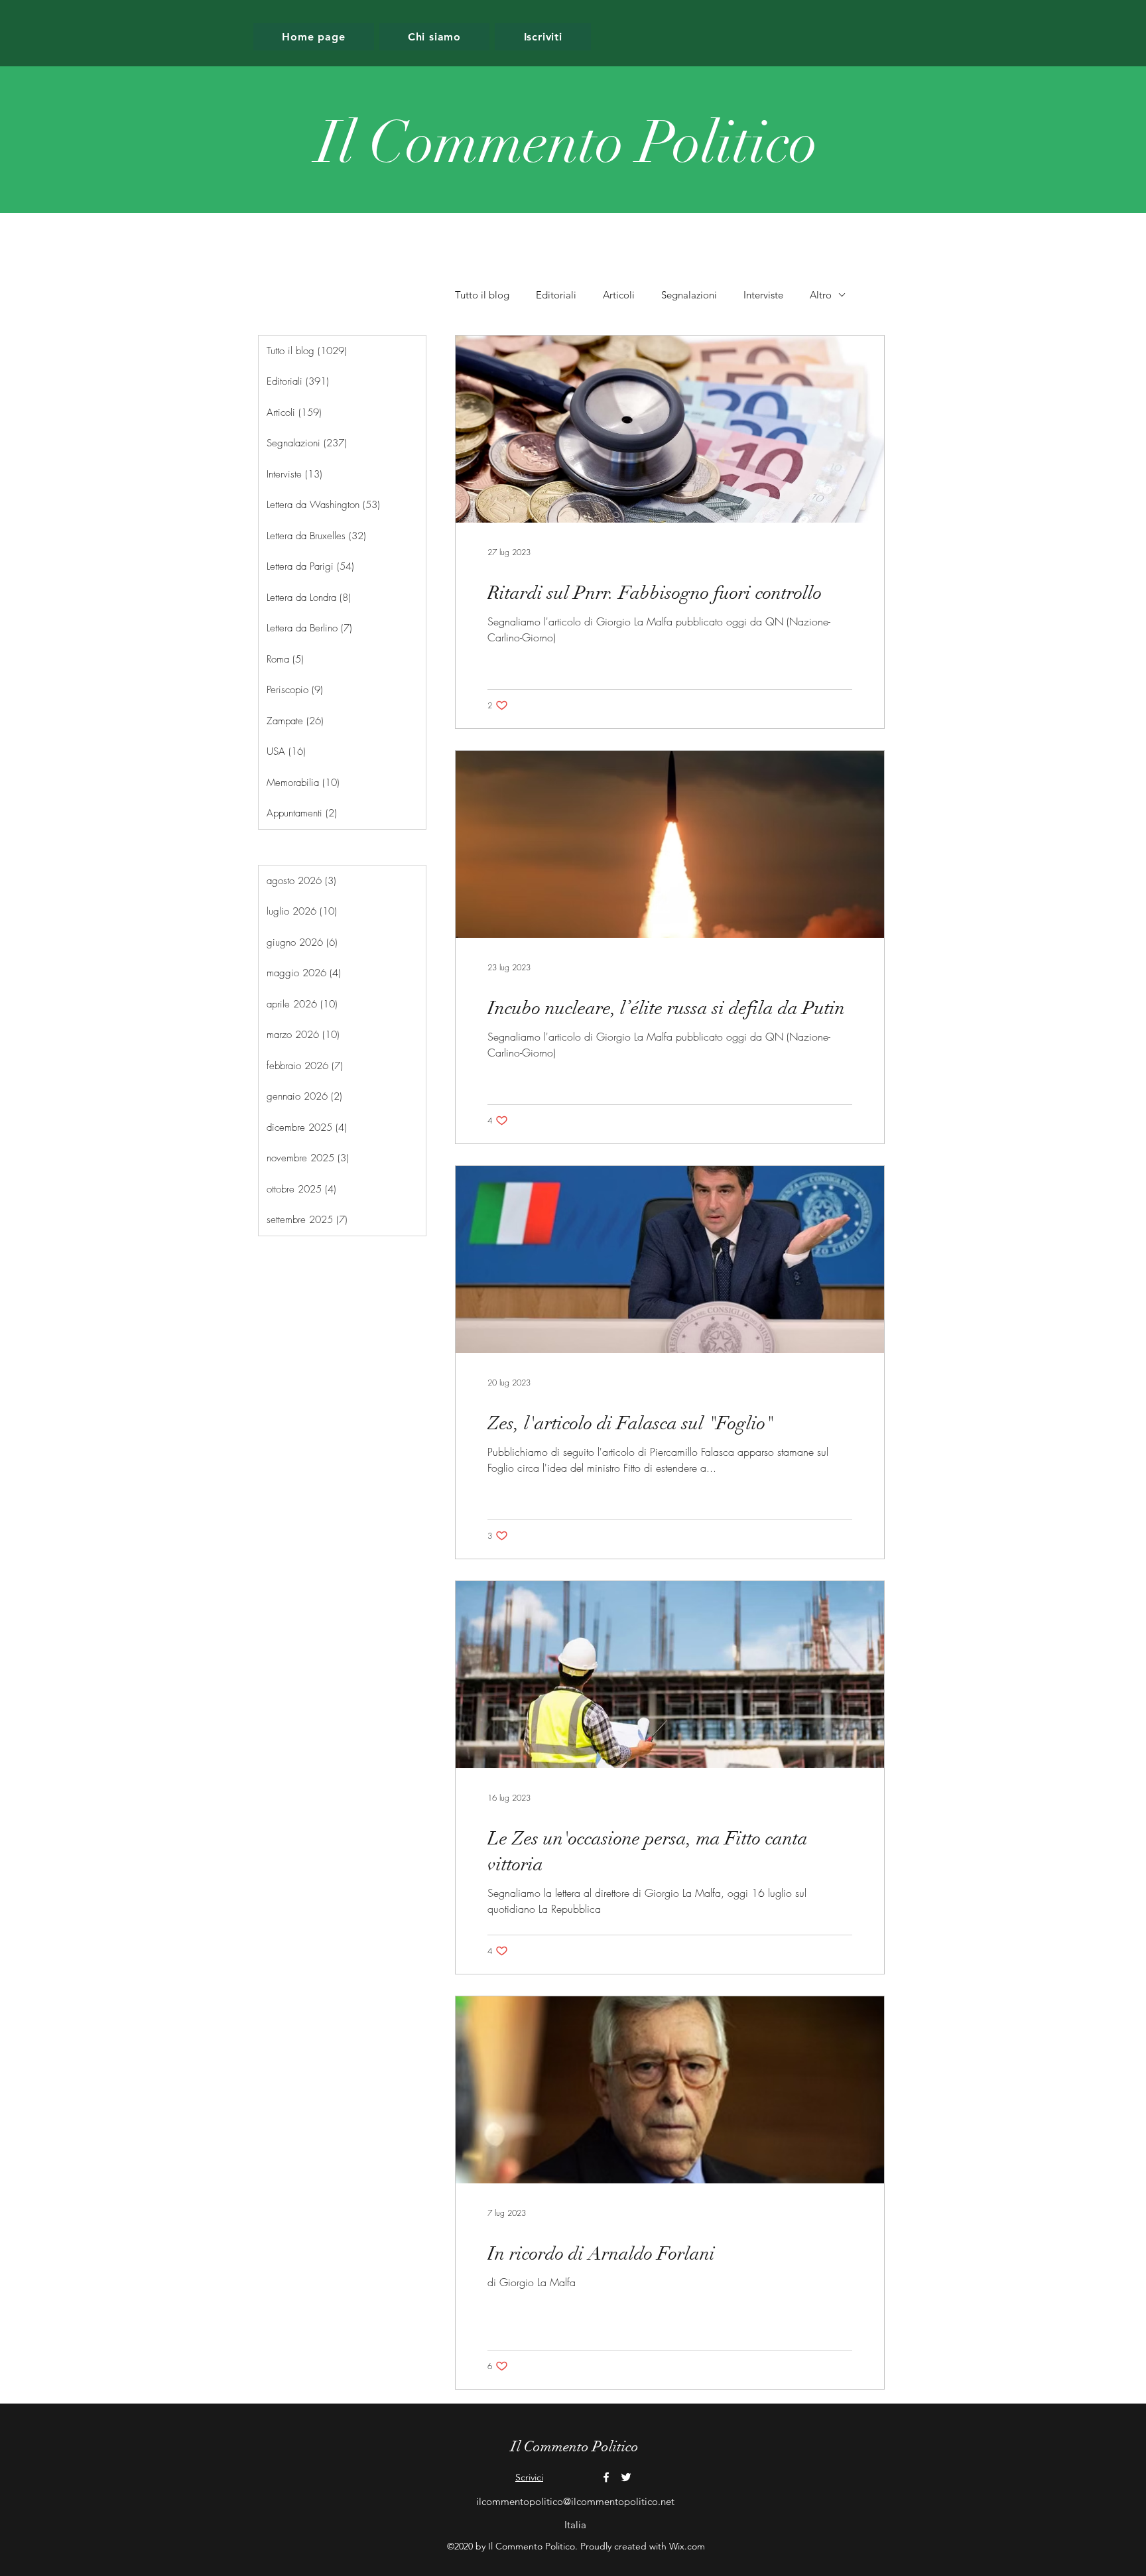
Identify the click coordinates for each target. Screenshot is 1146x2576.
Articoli (619, 295)
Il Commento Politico (575, 2446)
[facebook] (606, 2477)
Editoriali (556, 295)
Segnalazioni (689, 295)
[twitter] (626, 2477)
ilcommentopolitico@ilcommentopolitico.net (575, 2501)
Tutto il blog (482, 295)
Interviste (763, 295)
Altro (821, 295)
